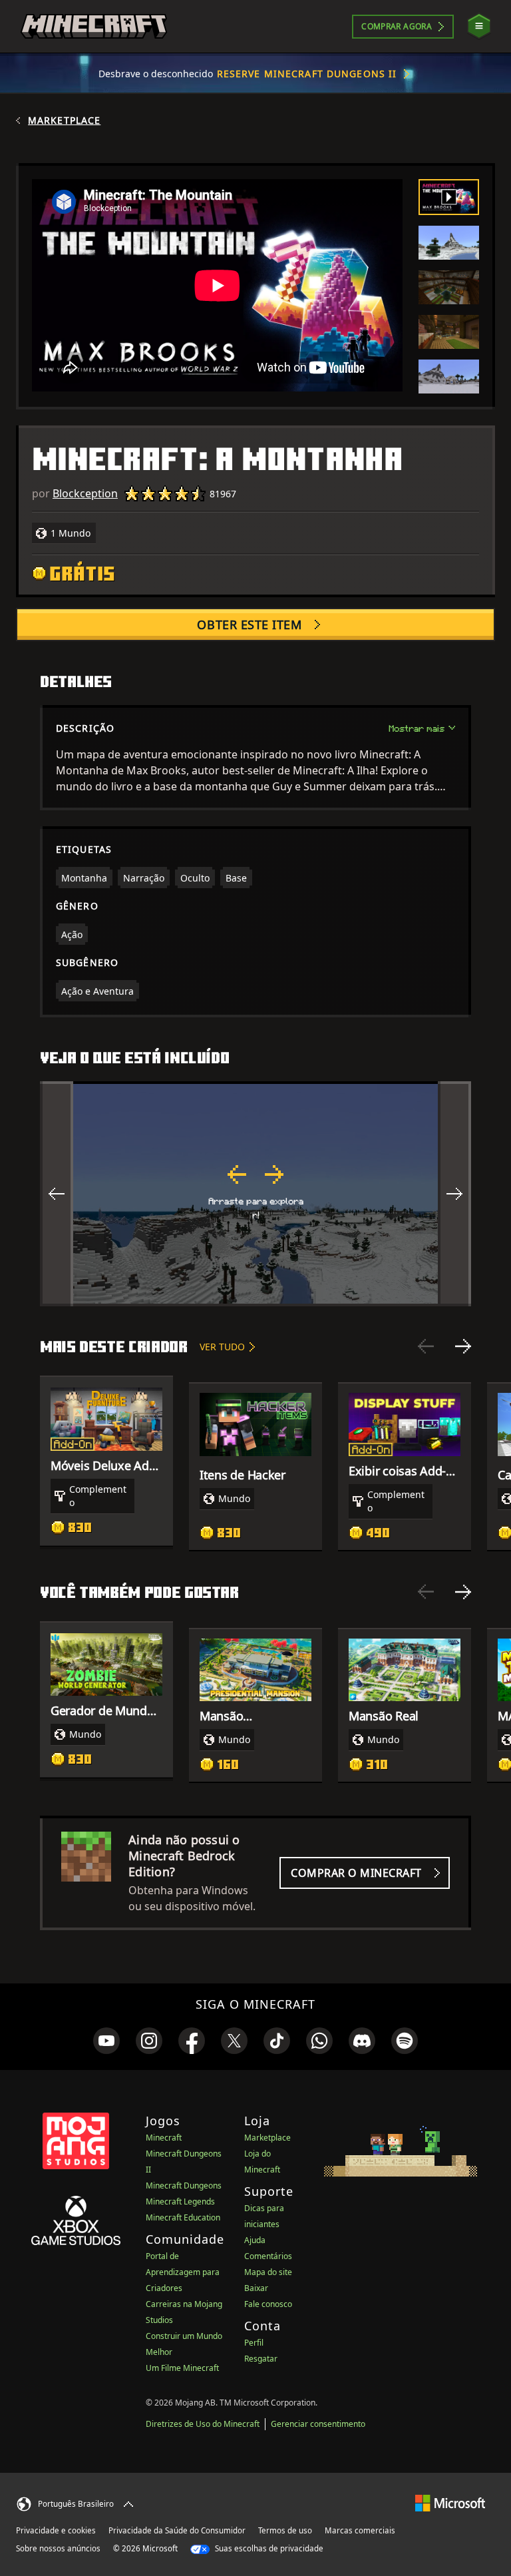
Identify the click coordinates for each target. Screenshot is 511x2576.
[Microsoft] (450, 2502)
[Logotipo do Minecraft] (94, 27)
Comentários (268, 2256)
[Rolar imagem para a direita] (454, 1194)
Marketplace (64, 121)
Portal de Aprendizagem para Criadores (183, 2272)
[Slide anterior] (426, 1346)
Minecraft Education (183, 2217)
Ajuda (255, 2240)
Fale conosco (268, 2304)
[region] (255, 1194)
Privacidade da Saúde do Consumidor (177, 2530)
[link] (106, 2041)
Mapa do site (268, 2272)
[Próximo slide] (463, 1346)
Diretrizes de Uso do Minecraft (203, 2424)
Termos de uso (285, 2530)
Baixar (256, 2288)
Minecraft (164, 2138)
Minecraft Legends (180, 2201)
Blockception (85, 493)
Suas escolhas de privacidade (268, 2548)
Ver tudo (222, 1347)
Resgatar (261, 2359)
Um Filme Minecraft (182, 2368)
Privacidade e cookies (56, 2530)
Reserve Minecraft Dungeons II (307, 74)
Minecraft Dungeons (184, 2186)
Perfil (254, 2343)
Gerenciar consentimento (318, 2424)
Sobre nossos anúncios (58, 2548)
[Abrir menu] (479, 26)
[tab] (449, 197)
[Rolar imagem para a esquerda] (57, 1194)
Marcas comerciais (360, 2530)
